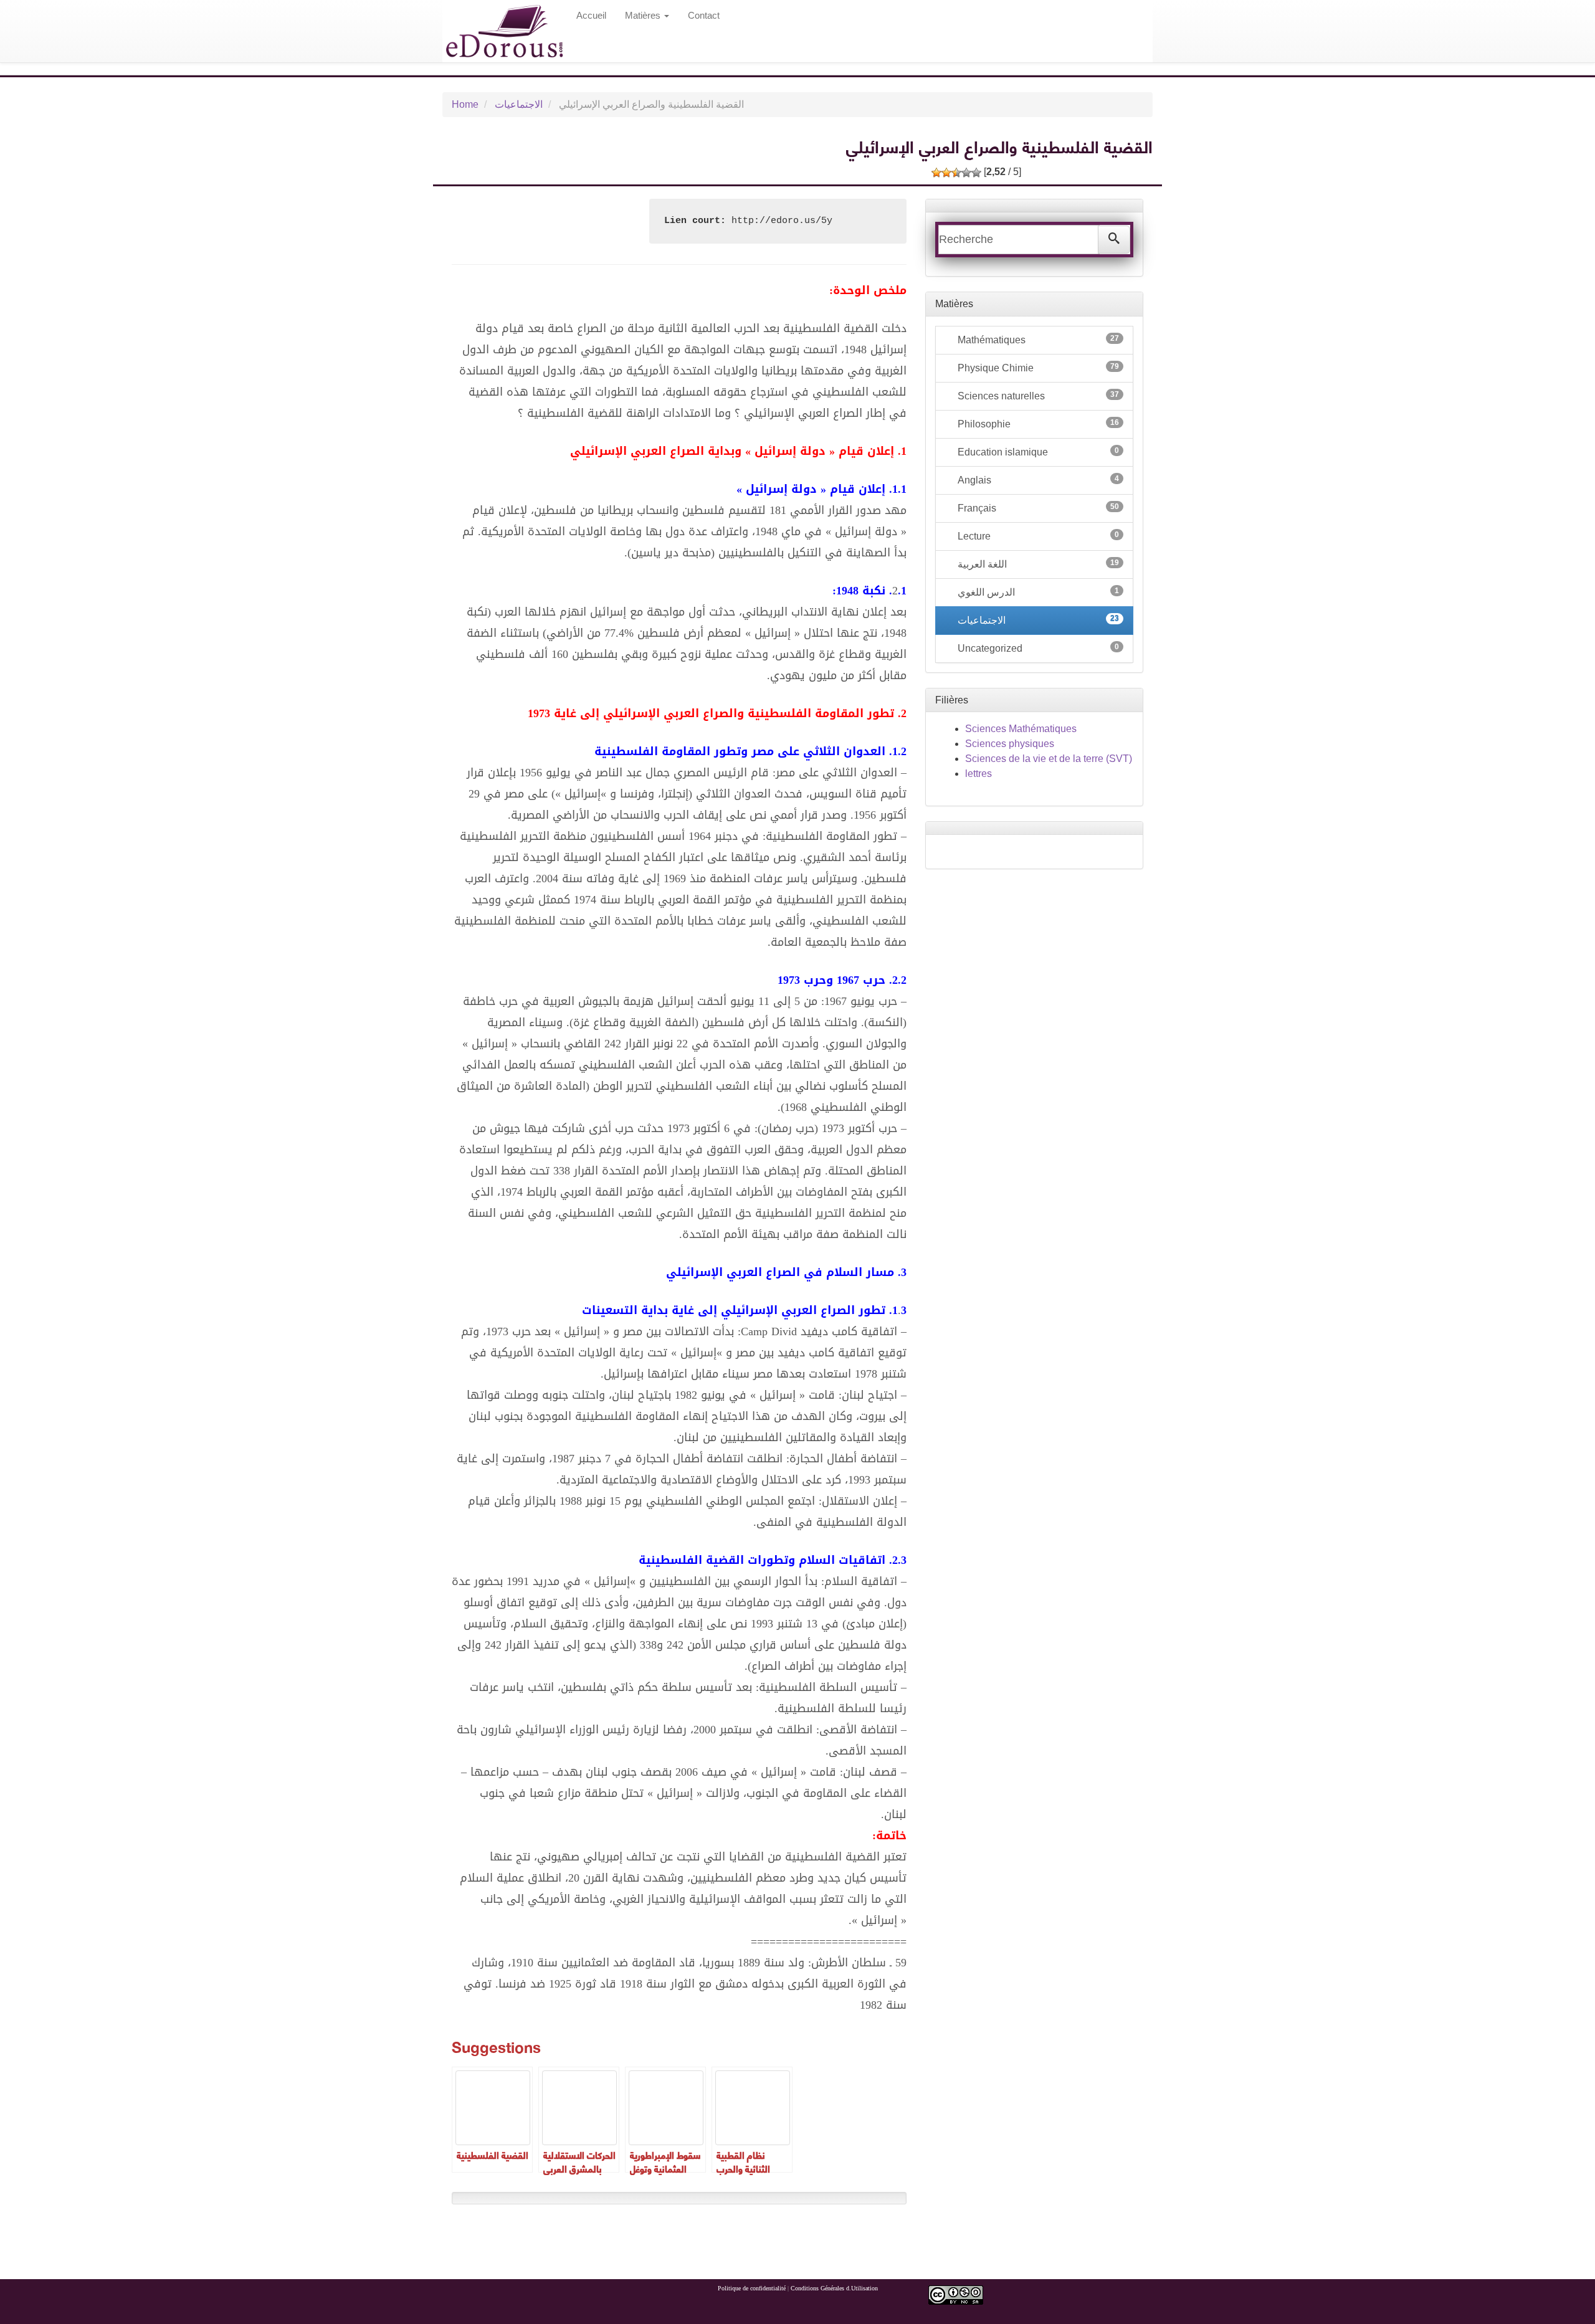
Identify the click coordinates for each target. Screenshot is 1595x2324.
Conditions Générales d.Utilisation (834, 2288)
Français (1037, 508)
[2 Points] (946, 173)
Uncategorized (1037, 648)
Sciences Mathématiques (1021, 729)
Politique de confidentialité (752, 2288)
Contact (704, 15)
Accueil (591, 15)
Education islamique (1037, 452)
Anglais (1037, 480)
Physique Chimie (1037, 368)
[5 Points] (976, 173)
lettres (978, 774)
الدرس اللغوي (1037, 592)
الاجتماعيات (519, 104)
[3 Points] (956, 173)
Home (465, 104)
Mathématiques (1037, 340)
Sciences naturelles (1037, 396)
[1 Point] (936, 173)
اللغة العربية (1037, 564)
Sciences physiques (1010, 744)
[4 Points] (966, 173)
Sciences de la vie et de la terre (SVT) (1049, 759)
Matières (644, 15)
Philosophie (1037, 424)
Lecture (1037, 536)
